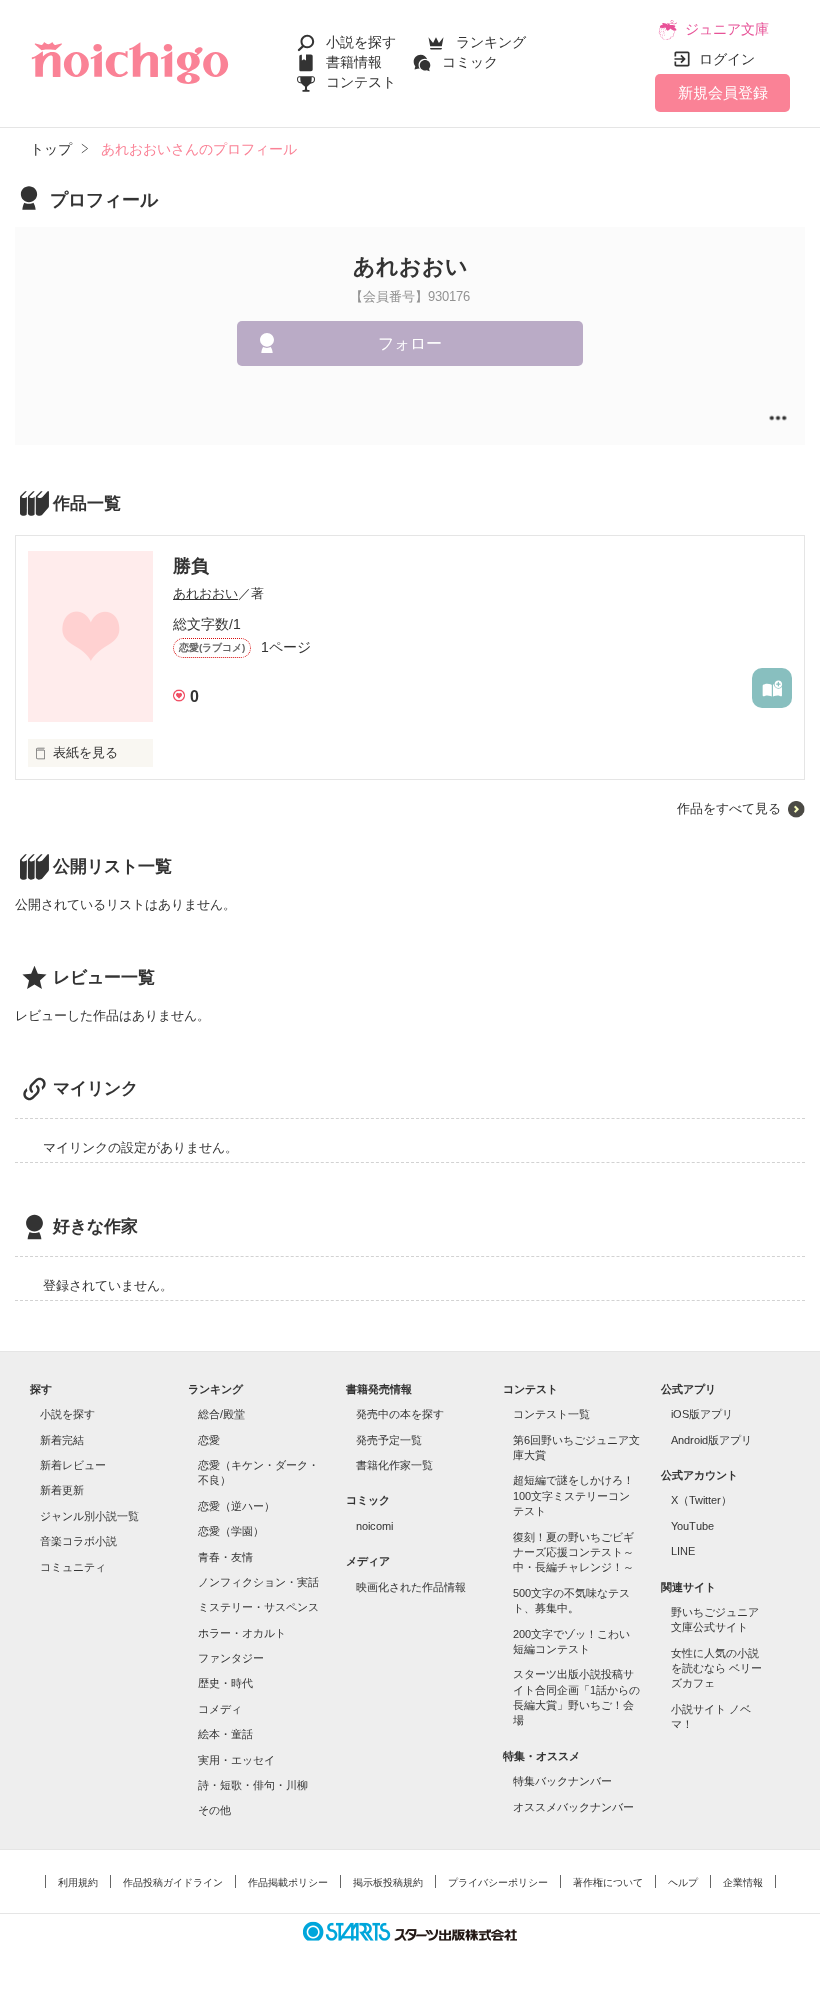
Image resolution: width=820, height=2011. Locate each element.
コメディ (220, 1709)
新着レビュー (73, 1465)
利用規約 (78, 1882)
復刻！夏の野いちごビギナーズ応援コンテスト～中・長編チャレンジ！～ (573, 1552)
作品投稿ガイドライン (173, 1882)
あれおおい (205, 593)
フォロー (410, 343)
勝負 (191, 566)
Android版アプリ (711, 1440)
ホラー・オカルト (242, 1633)
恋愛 (209, 1440)
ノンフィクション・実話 (258, 1582)
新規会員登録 (723, 92)
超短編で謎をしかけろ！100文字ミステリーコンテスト (573, 1495)
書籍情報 (354, 62)
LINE (683, 1551)
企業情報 (743, 1882)
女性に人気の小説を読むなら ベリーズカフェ (716, 1668)
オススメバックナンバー (573, 1807)
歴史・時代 (225, 1683)
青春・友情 (225, 1557)
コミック (470, 62)
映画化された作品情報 (411, 1587)
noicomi (374, 1526)
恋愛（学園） (231, 1531)
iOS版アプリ (702, 1414)
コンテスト (361, 82)
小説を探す (361, 42)
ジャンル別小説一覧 (89, 1516)
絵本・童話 (225, 1734)
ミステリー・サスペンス (258, 1607)
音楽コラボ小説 (78, 1541)
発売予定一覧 (389, 1440)
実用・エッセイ (236, 1760)
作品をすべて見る (729, 808)
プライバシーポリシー (498, 1882)
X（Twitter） (701, 1500)
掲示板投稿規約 (388, 1882)
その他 (214, 1810)
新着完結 (62, 1440)
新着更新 (62, 1490)
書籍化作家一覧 (394, 1465)
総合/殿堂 (221, 1414)
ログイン (727, 59)
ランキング (491, 42)
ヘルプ (683, 1882)
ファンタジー (231, 1658)
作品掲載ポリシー (288, 1882)
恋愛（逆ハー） (236, 1506)
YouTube (692, 1526)
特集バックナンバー (562, 1781)
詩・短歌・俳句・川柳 (253, 1785)
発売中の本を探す (400, 1414)
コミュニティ (73, 1567)
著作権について (608, 1882)
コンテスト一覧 (551, 1414)
